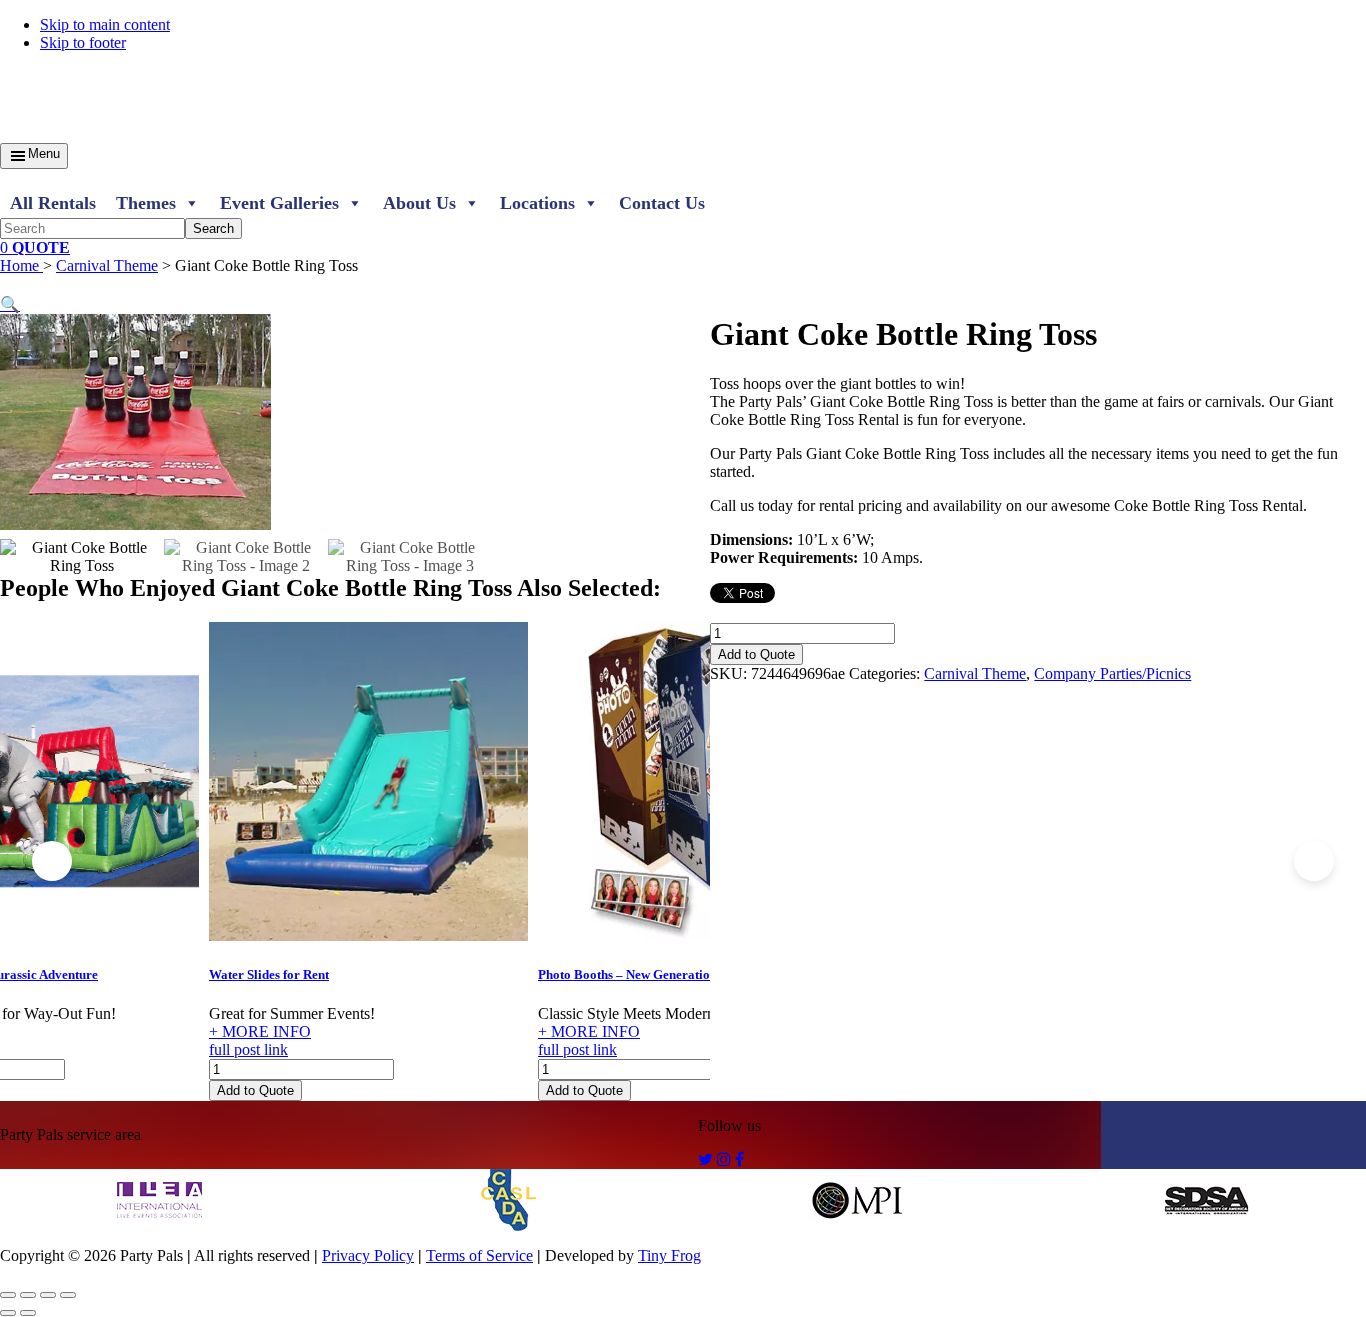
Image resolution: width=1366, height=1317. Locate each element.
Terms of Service (479, 1255)
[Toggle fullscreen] (28, 1295)
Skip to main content (105, 24)
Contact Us (662, 203)
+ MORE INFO (260, 1031)
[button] (10, 304)
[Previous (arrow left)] (8, 1313)
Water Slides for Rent (269, 974)
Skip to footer (83, 42)
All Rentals (53, 203)
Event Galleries (279, 203)
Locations (537, 203)
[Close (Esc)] (68, 1295)
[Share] (48, 1295)
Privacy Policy (368, 1255)
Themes (146, 203)
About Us (419, 203)
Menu (44, 153)
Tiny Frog (669, 1255)
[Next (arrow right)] (28, 1313)
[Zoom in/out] (8, 1295)
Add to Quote (255, 1090)
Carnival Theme (107, 265)
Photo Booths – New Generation (627, 974)
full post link (248, 1049)
